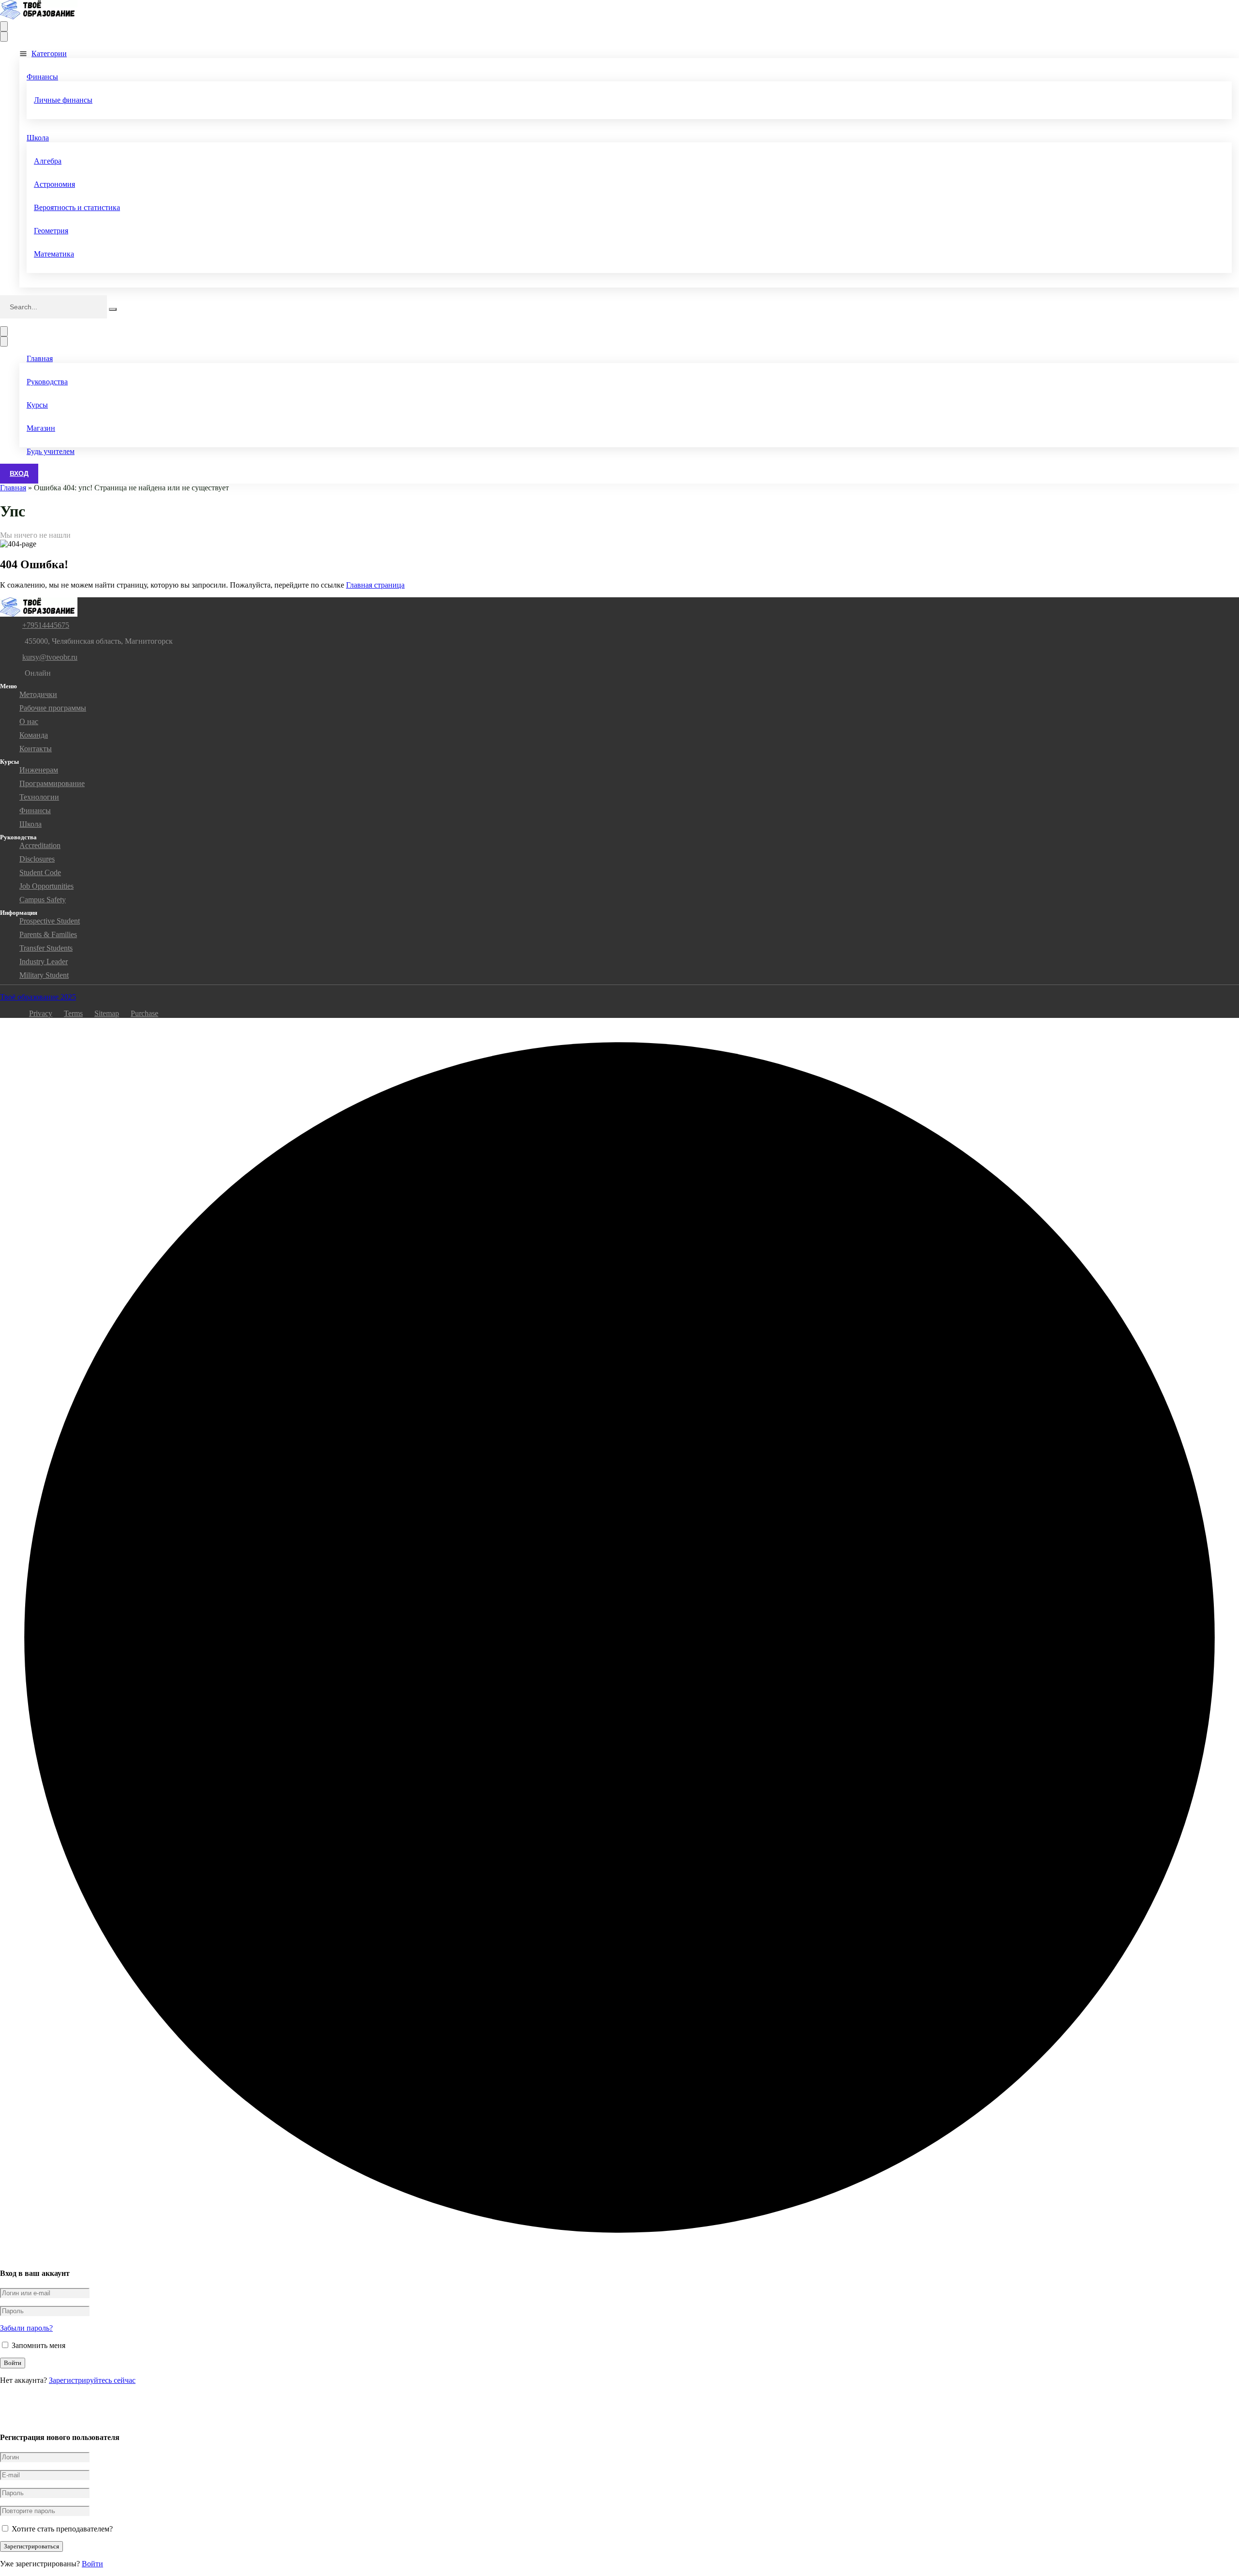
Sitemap (107, 1013)
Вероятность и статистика (77, 207)
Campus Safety (43, 900)
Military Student (44, 975)
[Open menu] (4, 26)
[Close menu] (4, 37)
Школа (38, 138)
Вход (19, 473)
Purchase (144, 1013)
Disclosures (37, 859)
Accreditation (40, 845)
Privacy (41, 1013)
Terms (73, 1013)
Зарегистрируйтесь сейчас (92, 2380)
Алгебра (48, 161)
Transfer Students (46, 948)
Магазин (41, 428)
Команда (34, 735)
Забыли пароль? (26, 2328)
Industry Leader (44, 962)
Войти (92, 2564)
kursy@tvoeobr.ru (50, 657)
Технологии (39, 797)
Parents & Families (48, 934)
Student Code (40, 872)
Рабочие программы (53, 708)
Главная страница (375, 585)
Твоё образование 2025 (38, 997)
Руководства (47, 382)
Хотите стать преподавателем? (61, 2529)
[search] (113, 309)
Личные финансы (63, 100)
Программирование (52, 783)
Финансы (42, 77)
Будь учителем (51, 451)
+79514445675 (46, 625)
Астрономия (54, 184)
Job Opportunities (46, 886)
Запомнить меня (38, 2345)
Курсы (37, 405)
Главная (40, 358)
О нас (29, 721)
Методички (38, 694)
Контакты (36, 749)
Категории (49, 53)
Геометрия (51, 231)
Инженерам (39, 770)
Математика (54, 254)
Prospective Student (50, 921)
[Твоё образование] (39, 17)
